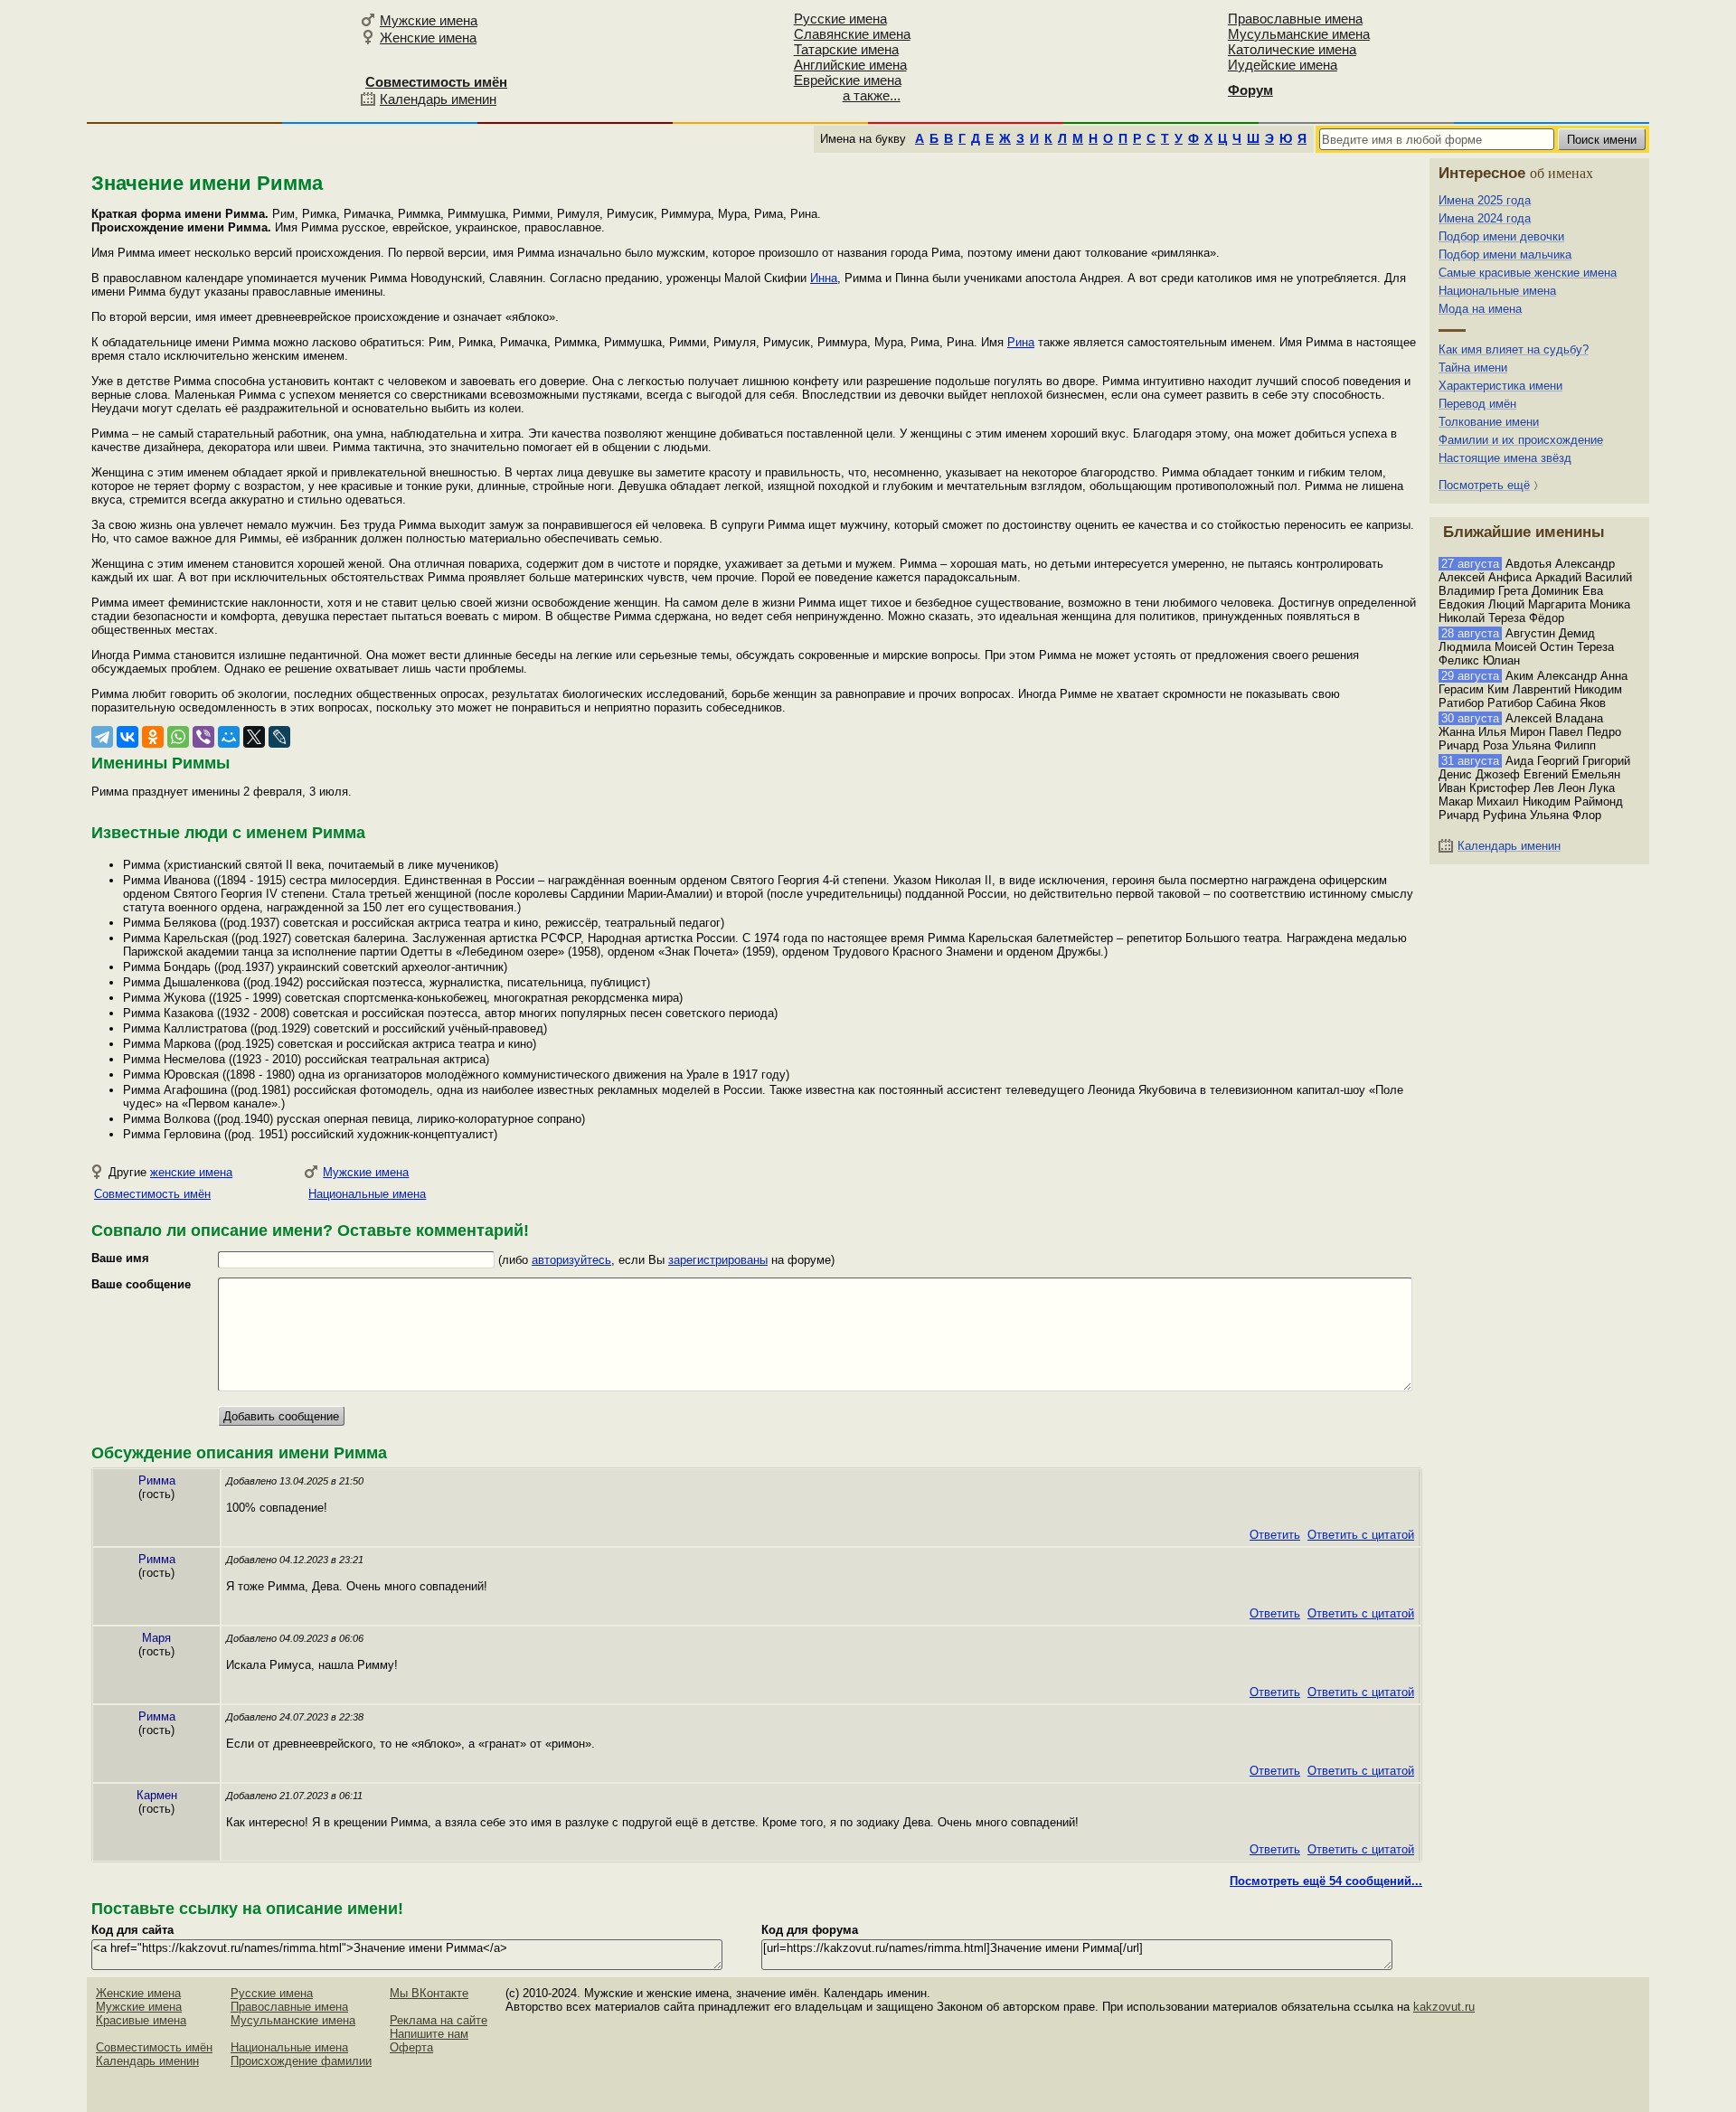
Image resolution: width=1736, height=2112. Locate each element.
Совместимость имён (152, 1194)
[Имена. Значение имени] (221, 60)
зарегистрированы (718, 1260)
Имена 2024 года (1485, 218)
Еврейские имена (848, 80)
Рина (1021, 342)
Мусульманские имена (1299, 34)
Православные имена (1295, 19)
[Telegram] (102, 737)
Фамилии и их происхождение (1521, 440)
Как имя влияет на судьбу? (1514, 349)
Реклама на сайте (439, 2020)
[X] (254, 737)
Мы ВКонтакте (429, 1993)
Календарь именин (438, 99)
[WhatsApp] (178, 737)
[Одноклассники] (153, 737)
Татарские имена (846, 49)
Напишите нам (429, 2034)
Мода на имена (1480, 309)
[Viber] (203, 737)
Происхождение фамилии (301, 2061)
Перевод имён (1477, 404)
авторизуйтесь (571, 1260)
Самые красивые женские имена (1528, 273)
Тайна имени (1473, 368)
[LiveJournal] (279, 737)
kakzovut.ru (1444, 2007)
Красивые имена (141, 2020)
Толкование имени (1489, 422)
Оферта (411, 2047)
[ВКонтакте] (127, 737)
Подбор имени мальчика (1505, 255)
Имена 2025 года (1485, 200)
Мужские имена (429, 20)
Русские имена (840, 19)
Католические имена (1292, 49)
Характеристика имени (1500, 386)
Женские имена (428, 38)
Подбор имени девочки (1501, 236)
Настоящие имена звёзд (1505, 458)
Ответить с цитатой (1361, 1535)
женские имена (191, 1172)
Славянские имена (852, 34)
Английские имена (850, 65)
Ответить (1275, 1535)
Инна (824, 278)
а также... (872, 95)
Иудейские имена (1283, 65)
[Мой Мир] (229, 737)
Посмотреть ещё (1484, 485)
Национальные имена (367, 1194)
